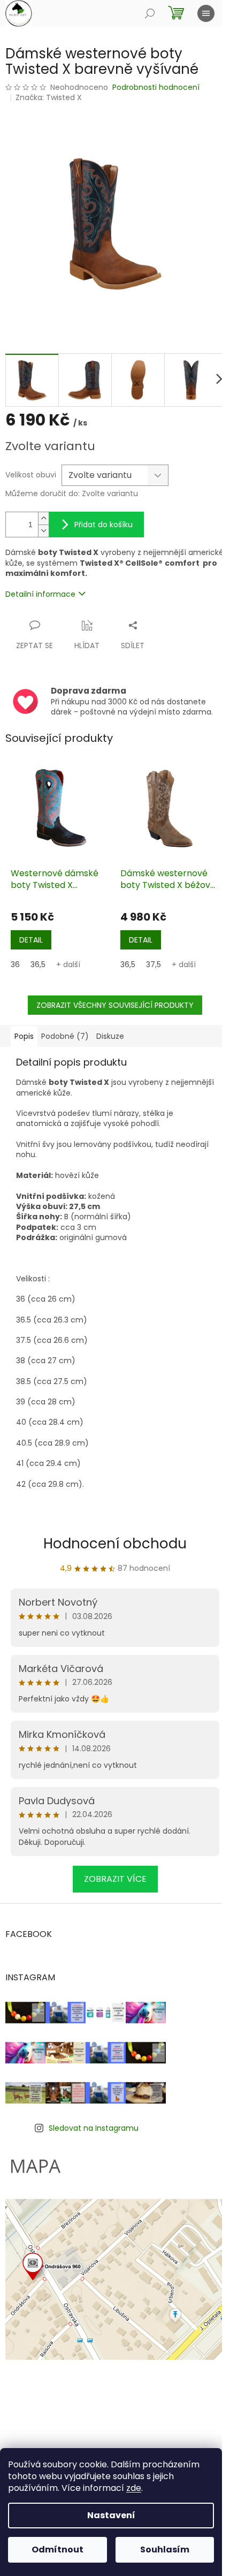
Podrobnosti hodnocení (156, 88)
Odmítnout (57, 2550)
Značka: (49, 97)
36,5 (38, 964)
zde (134, 2488)
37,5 (154, 964)
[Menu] (206, 13)
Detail (31, 940)
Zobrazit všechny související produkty (115, 1005)
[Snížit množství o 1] (43, 531)
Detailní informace (40, 594)
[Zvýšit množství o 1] (43, 518)
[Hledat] (150, 13)
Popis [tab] (24, 1036)
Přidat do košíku (103, 525)
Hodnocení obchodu (115, 1544)
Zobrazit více (115, 1879)
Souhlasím (165, 2550)
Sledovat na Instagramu (94, 2128)
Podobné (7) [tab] (65, 1036)
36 (15, 964)
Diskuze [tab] (110, 1036)
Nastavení (111, 2515)
